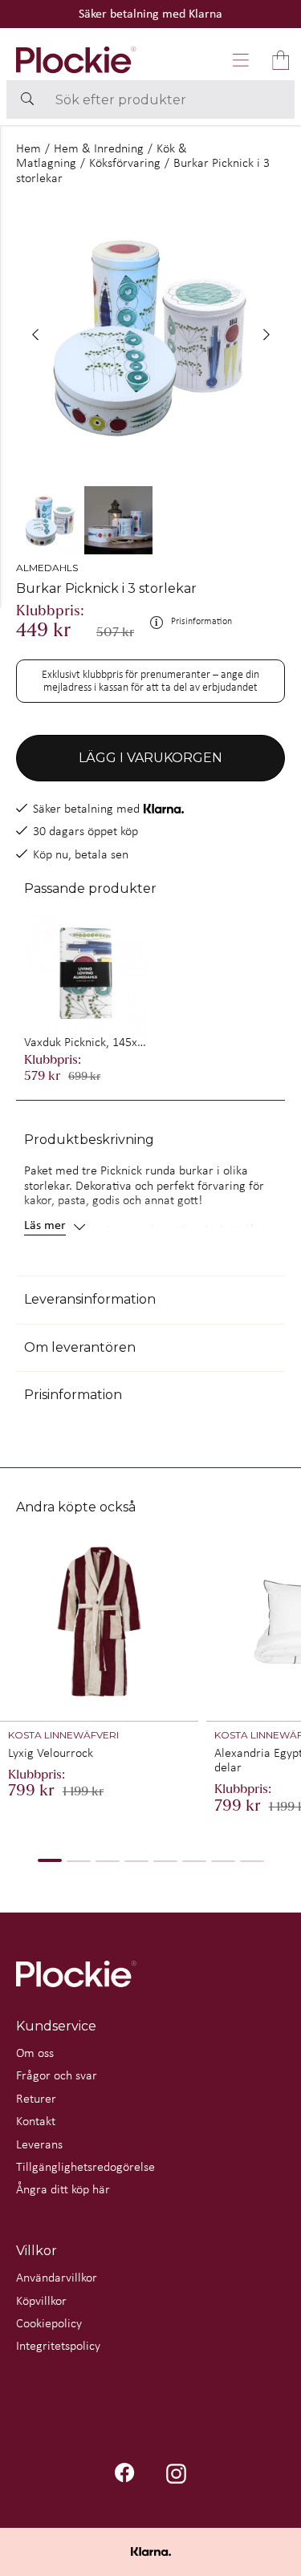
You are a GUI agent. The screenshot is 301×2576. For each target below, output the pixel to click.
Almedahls (47, 568)
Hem (28, 148)
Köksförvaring (125, 162)
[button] (241, 60)
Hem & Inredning (99, 148)
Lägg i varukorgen (150, 758)
